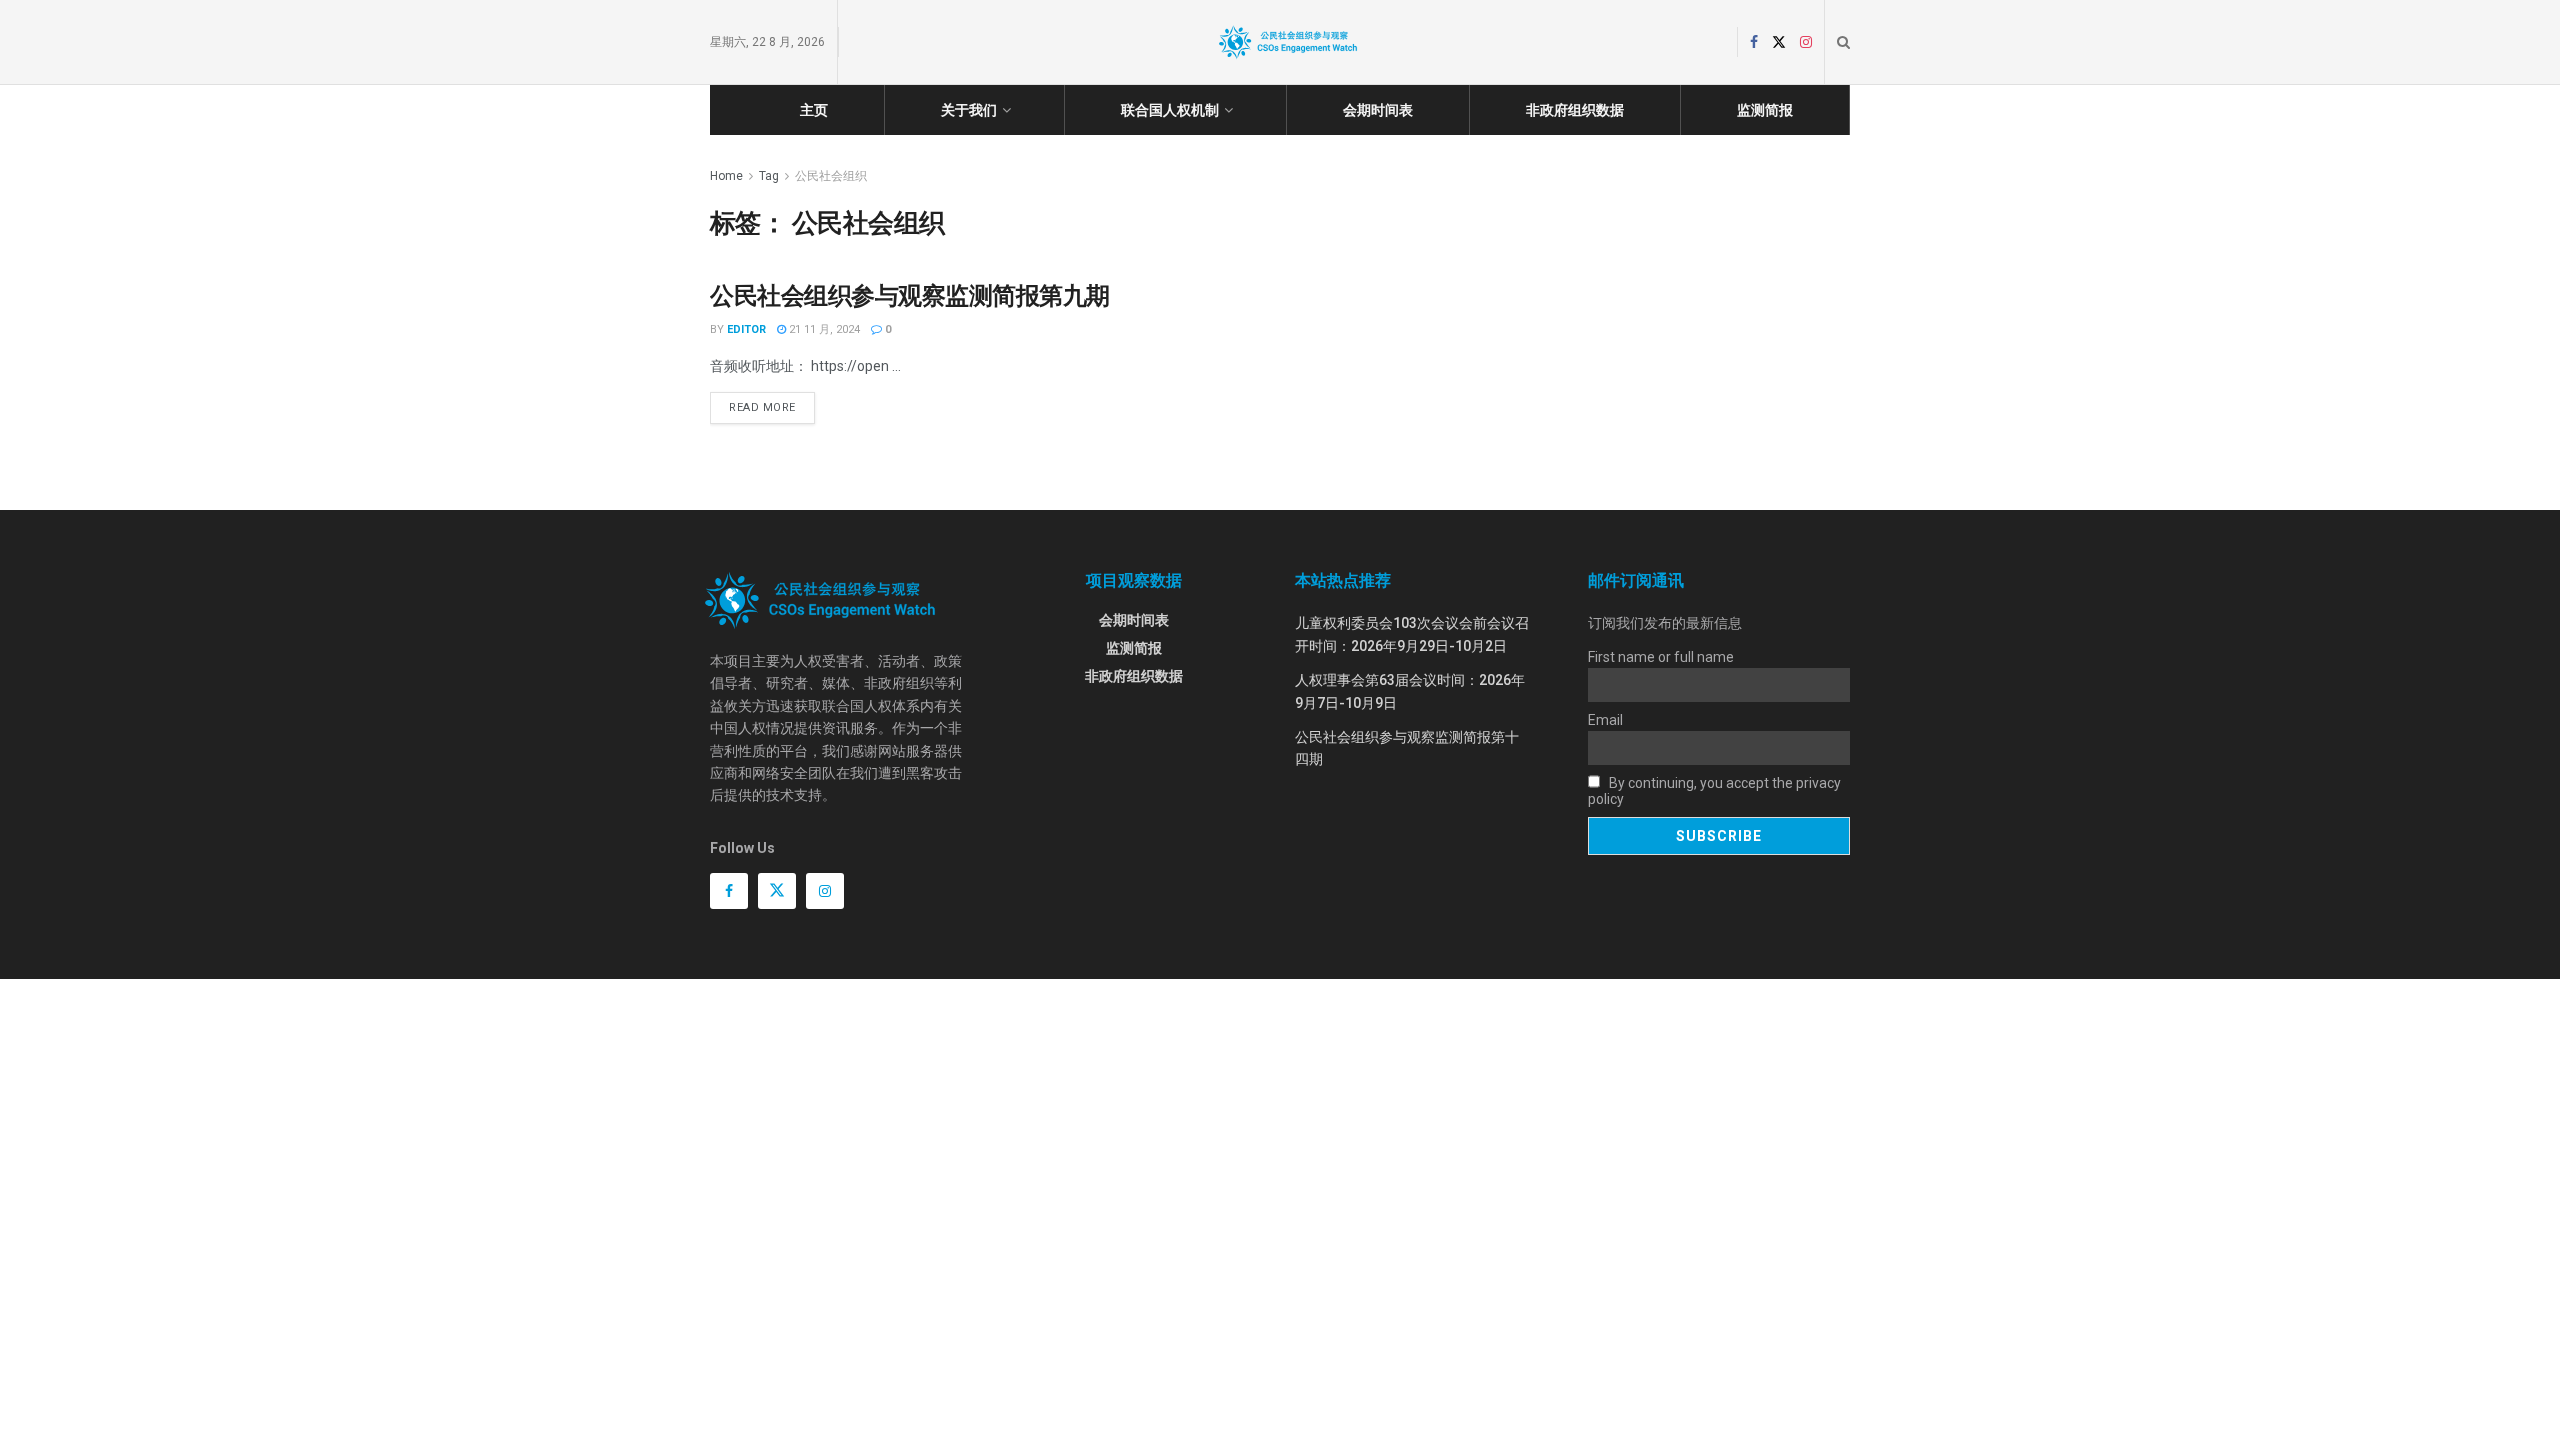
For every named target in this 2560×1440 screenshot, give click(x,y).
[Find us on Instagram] (1806, 42)
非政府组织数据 (1575, 110)
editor (746, 329)
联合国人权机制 (1170, 110)
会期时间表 (1378, 110)
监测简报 (1765, 110)
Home (726, 176)
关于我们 (969, 110)
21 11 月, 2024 (823, 329)
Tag (769, 176)
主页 (814, 110)
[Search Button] (1843, 42)
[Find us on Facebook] (1754, 42)
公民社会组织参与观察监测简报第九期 (910, 296)
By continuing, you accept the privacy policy (1714, 791)
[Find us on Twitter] (1779, 42)
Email (1605, 720)
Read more (772, 403)
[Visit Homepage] (1288, 42)
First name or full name (1661, 657)
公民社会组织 (831, 176)
